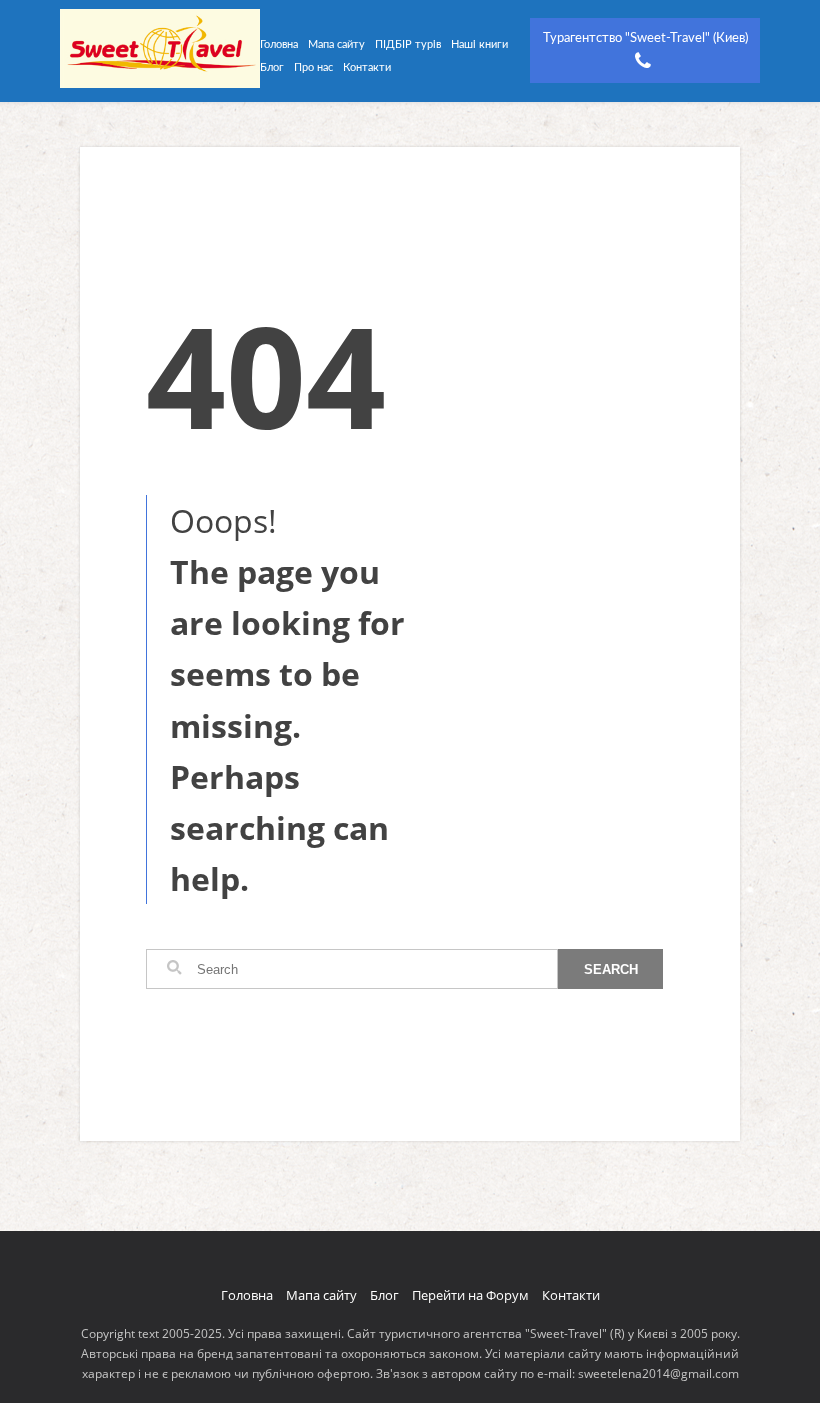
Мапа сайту (336, 44)
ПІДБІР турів (408, 44)
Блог (272, 67)
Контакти (367, 67)
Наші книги (479, 44)
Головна (279, 44)
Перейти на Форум (470, 1295)
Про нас (313, 67)
